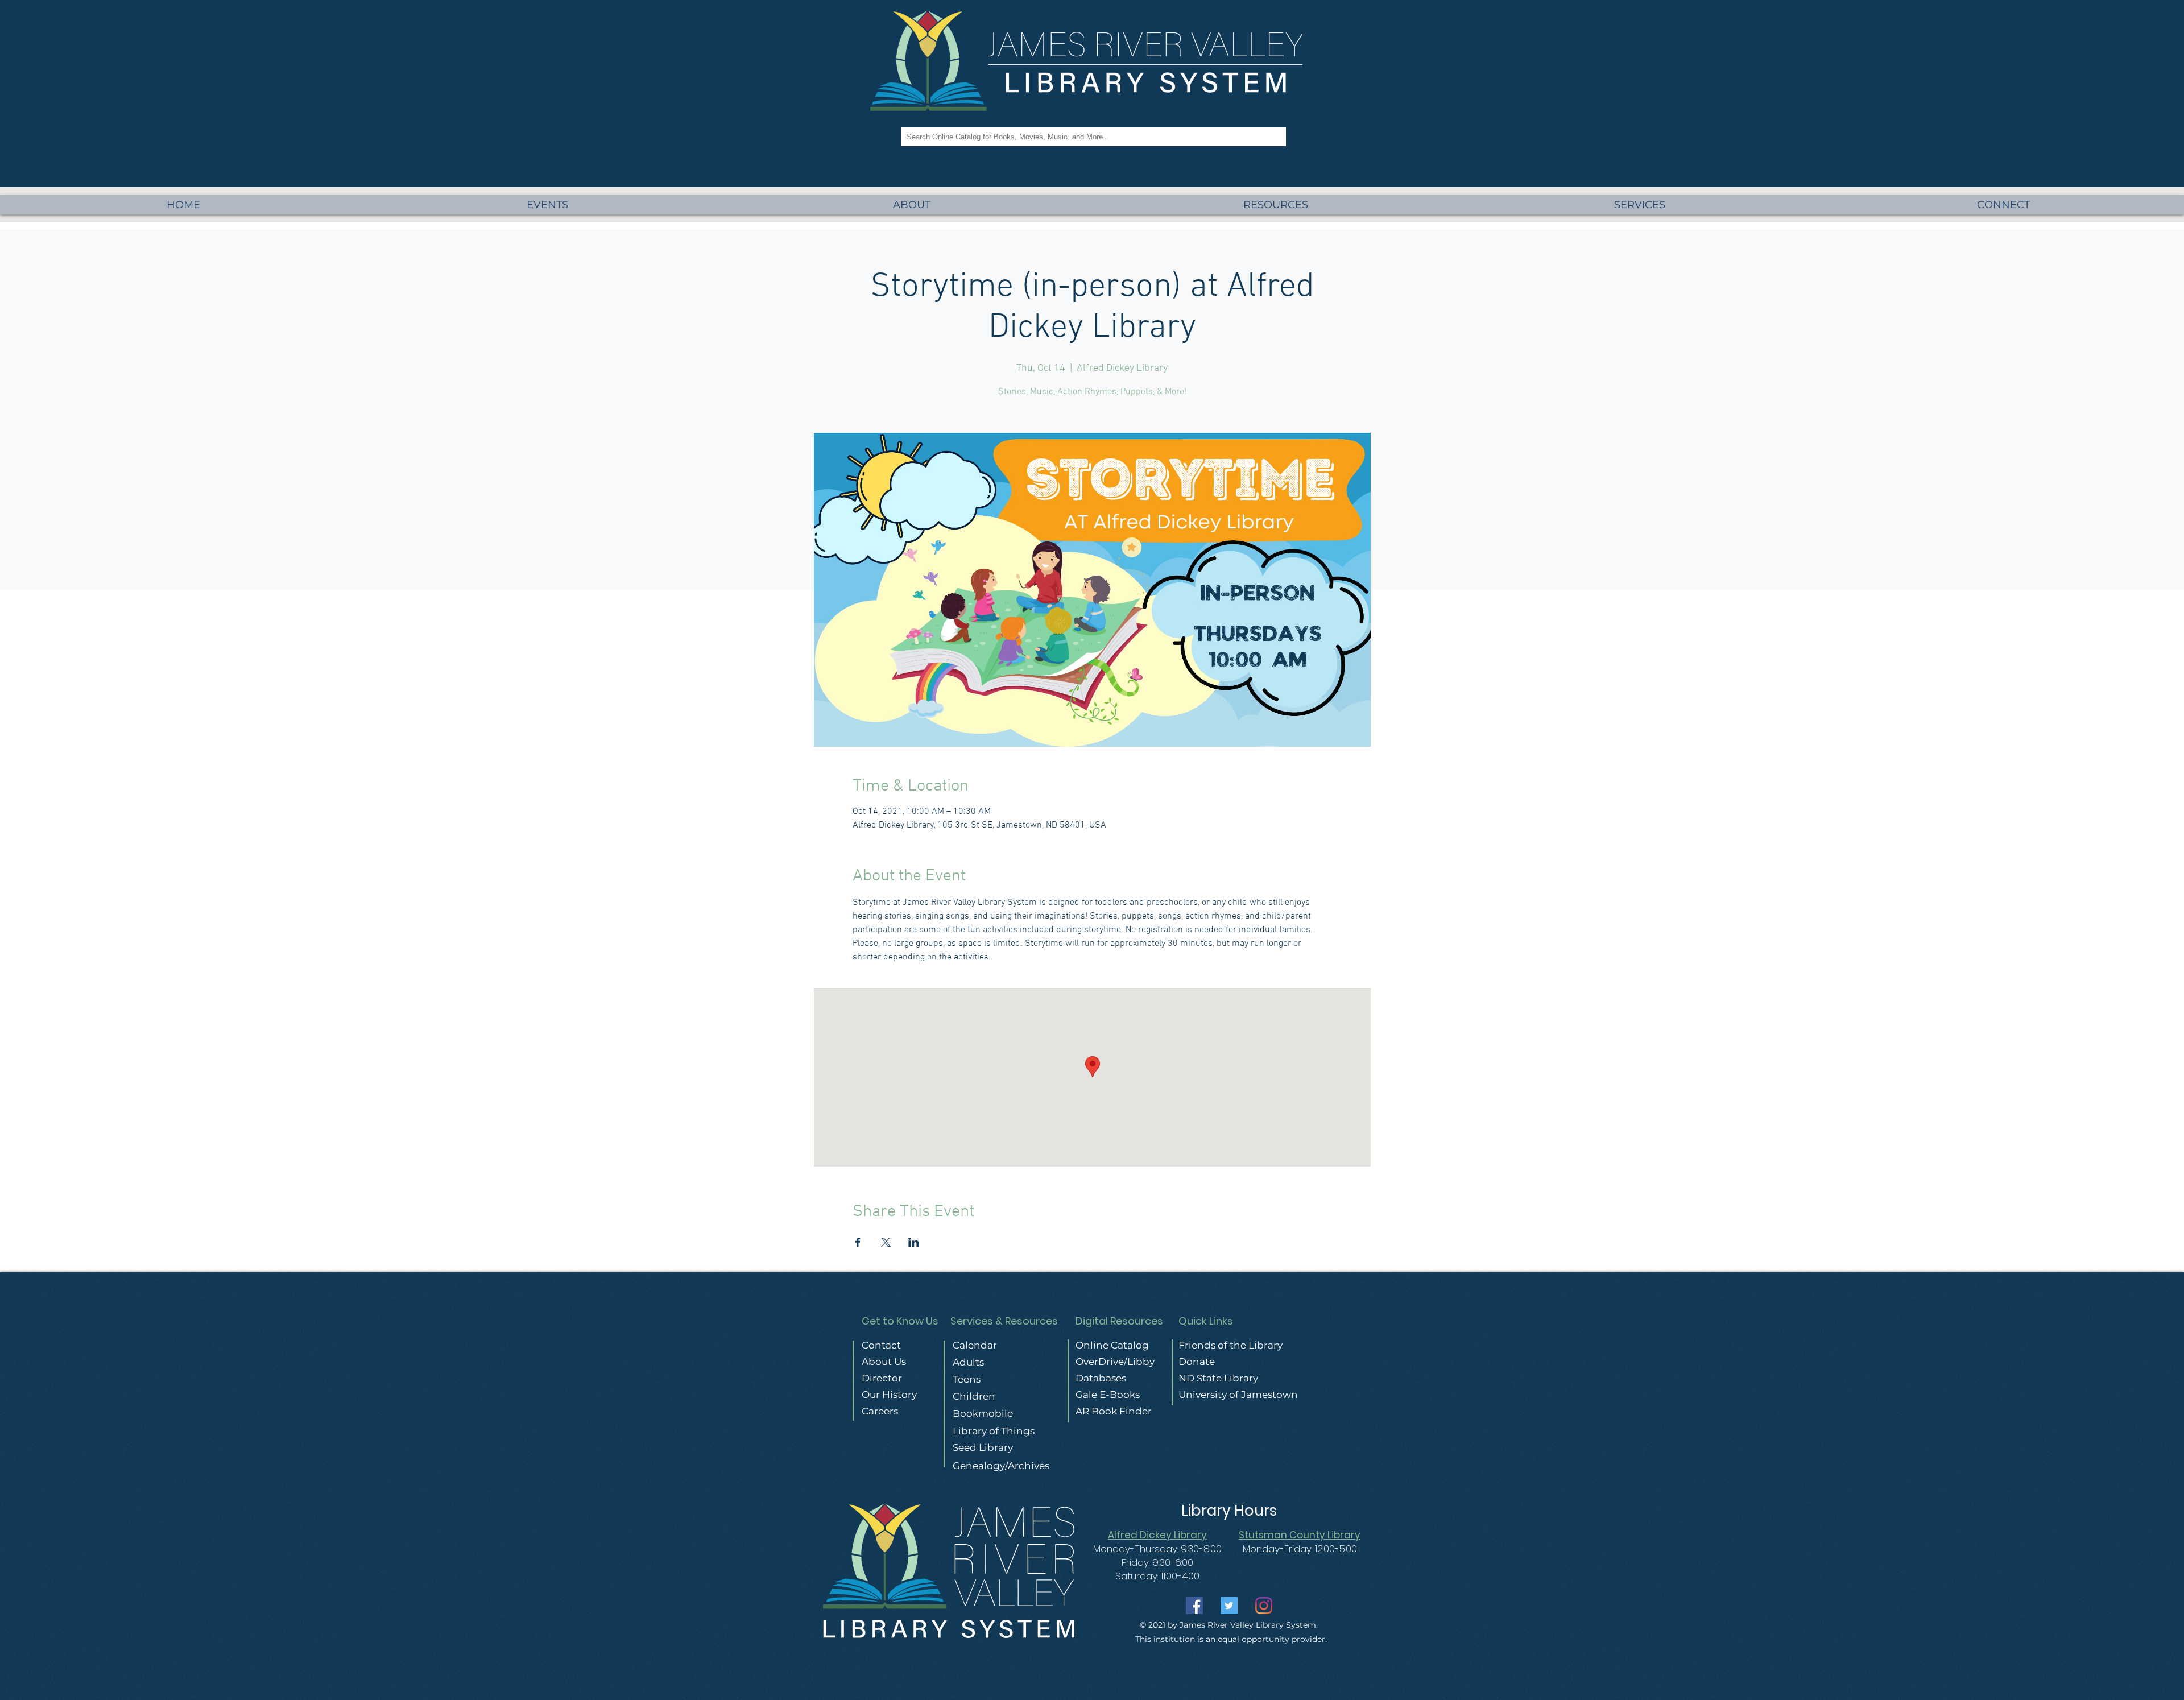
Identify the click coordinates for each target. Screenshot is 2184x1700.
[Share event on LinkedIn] (914, 1242)
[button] (1639, 205)
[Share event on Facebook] (858, 1242)
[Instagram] (1264, 1606)
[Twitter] (1229, 1606)
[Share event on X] (886, 1242)
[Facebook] (1194, 1606)
